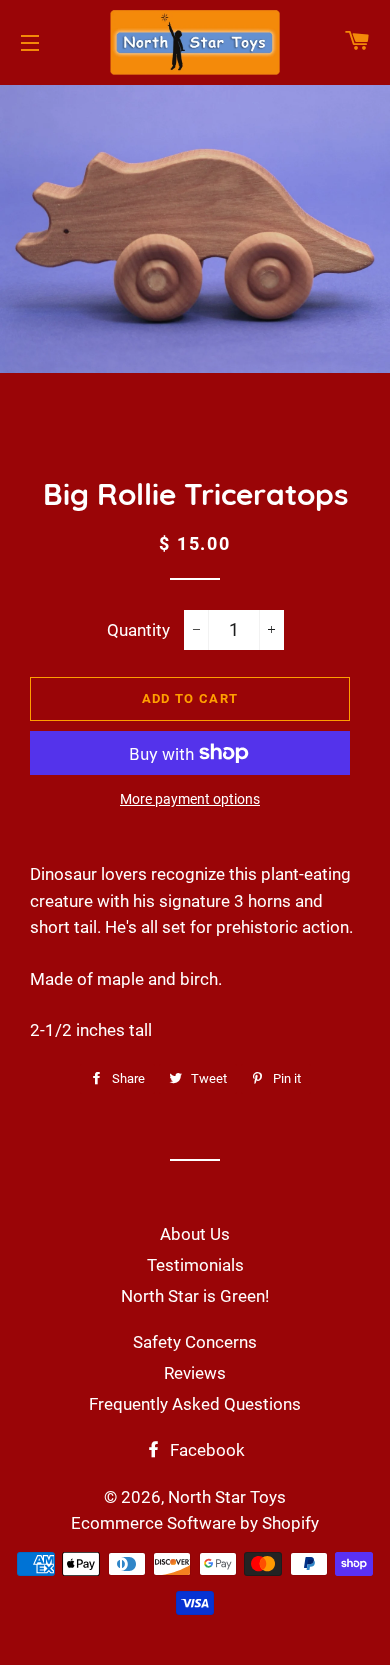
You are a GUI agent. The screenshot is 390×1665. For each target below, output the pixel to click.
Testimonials (195, 1265)
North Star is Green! (195, 1296)
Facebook (205, 1450)
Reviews (195, 1373)
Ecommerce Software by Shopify (195, 1523)
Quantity (138, 630)
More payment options (190, 799)
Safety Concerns (195, 1342)
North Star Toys (227, 1497)
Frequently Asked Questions (195, 1404)
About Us (195, 1234)
